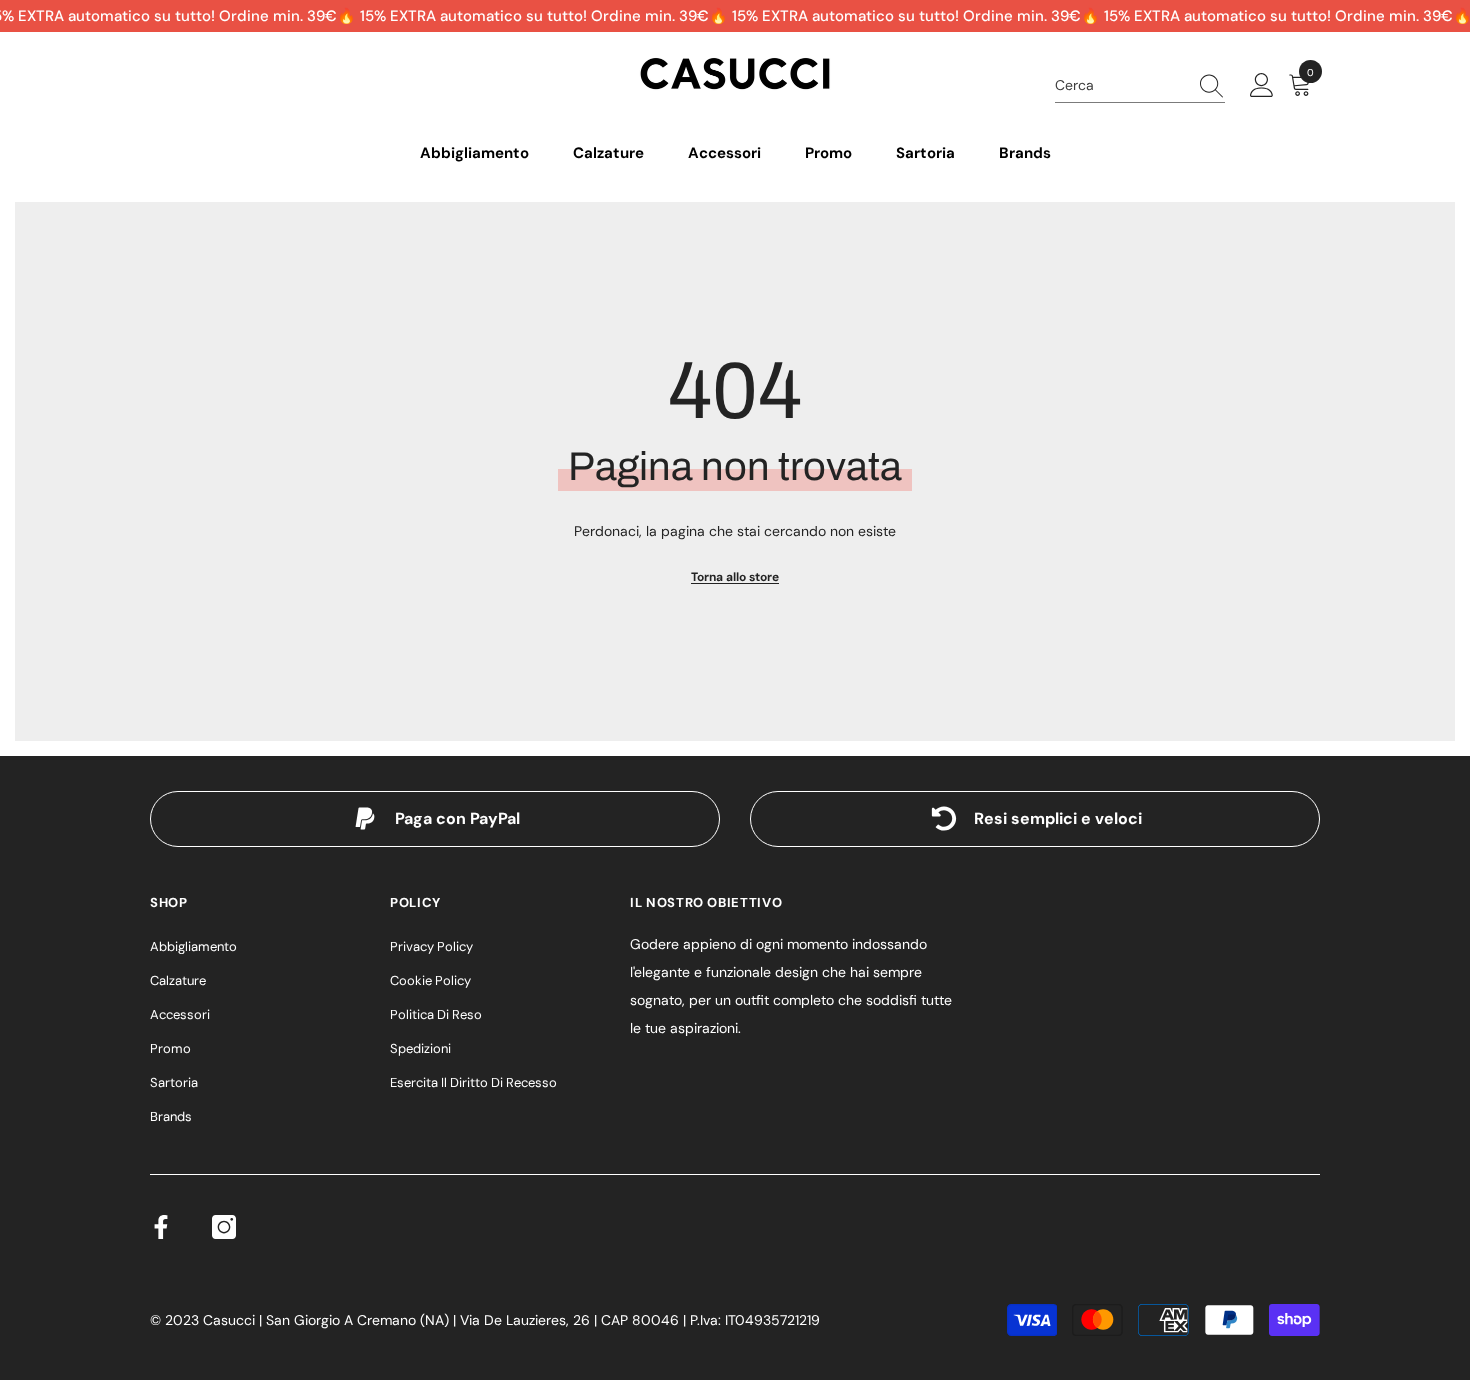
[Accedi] (1262, 86)
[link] (435, 819)
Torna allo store (735, 577)
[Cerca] (1140, 85)
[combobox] (1121, 85)
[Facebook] (161, 1227)
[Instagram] (224, 1227)
